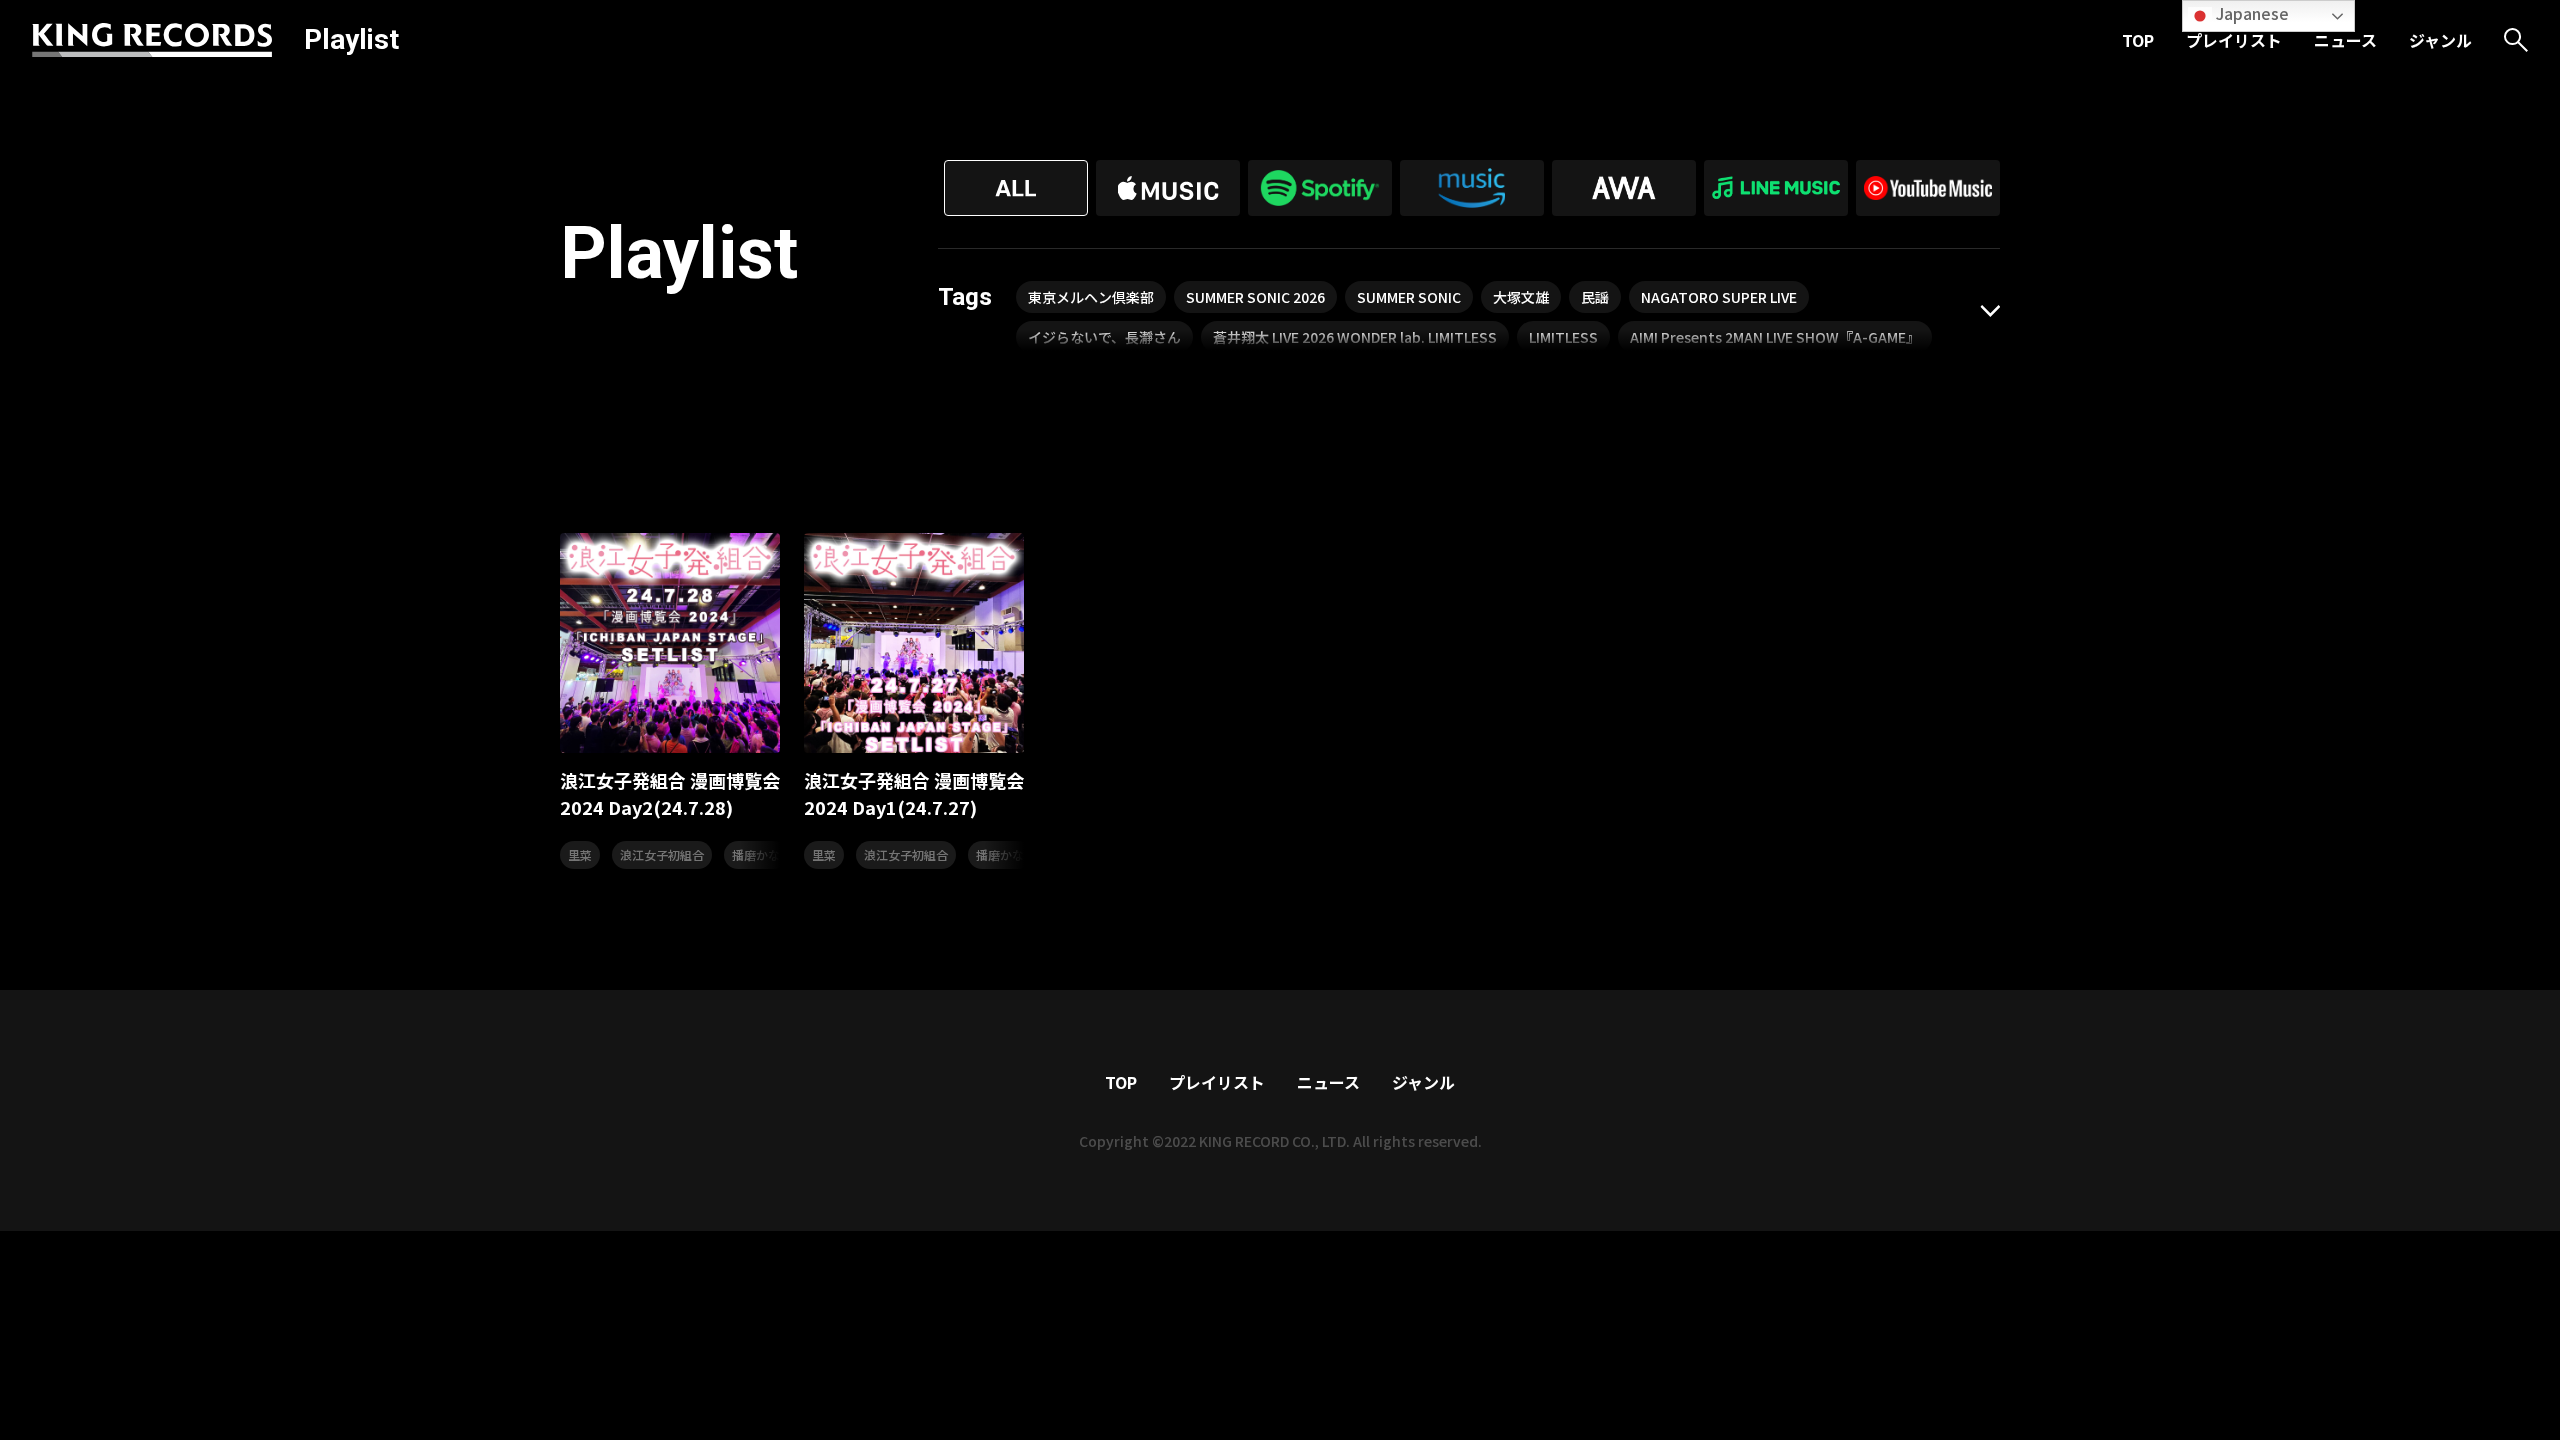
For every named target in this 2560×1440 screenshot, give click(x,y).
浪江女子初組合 (662, 854)
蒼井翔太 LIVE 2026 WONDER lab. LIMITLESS (1355, 337)
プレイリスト (2234, 40)
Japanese (2250, 13)
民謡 (1595, 297)
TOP (2138, 40)
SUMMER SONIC (1409, 297)
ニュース (2345, 40)
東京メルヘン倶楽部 (1091, 297)
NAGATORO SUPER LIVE (1719, 297)
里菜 (580, 854)
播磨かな (756, 854)
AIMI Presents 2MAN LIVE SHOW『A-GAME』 (1775, 337)
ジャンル (2440, 40)
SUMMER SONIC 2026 (1255, 297)
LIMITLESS (1563, 337)
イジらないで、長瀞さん (1104, 337)
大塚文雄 (1521, 297)
